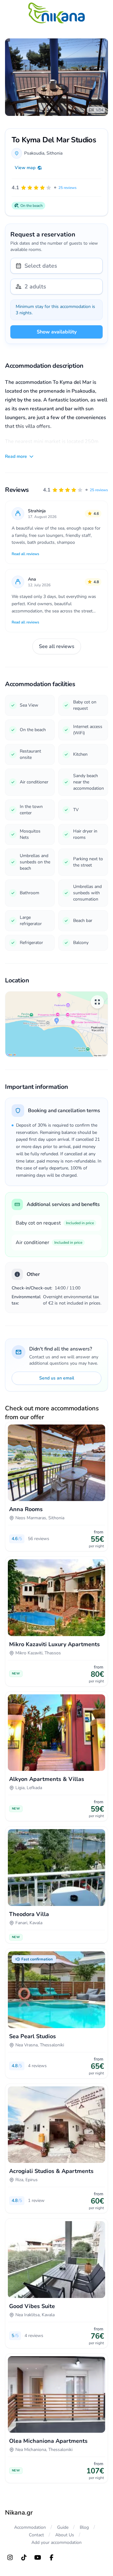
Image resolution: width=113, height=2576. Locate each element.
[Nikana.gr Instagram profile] (10, 2557)
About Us (65, 2535)
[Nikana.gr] (56, 13)
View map (25, 168)
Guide (63, 2527)
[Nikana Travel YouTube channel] (38, 2557)
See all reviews (57, 646)
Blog (84, 2527)
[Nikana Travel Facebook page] (51, 2557)
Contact (36, 2535)
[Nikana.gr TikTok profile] (24, 2557)
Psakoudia (34, 153)
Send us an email (57, 1378)
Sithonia (54, 153)
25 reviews (99, 490)
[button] (75, 490)
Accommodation (30, 2527)
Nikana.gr (19, 2513)
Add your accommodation (56, 2542)
